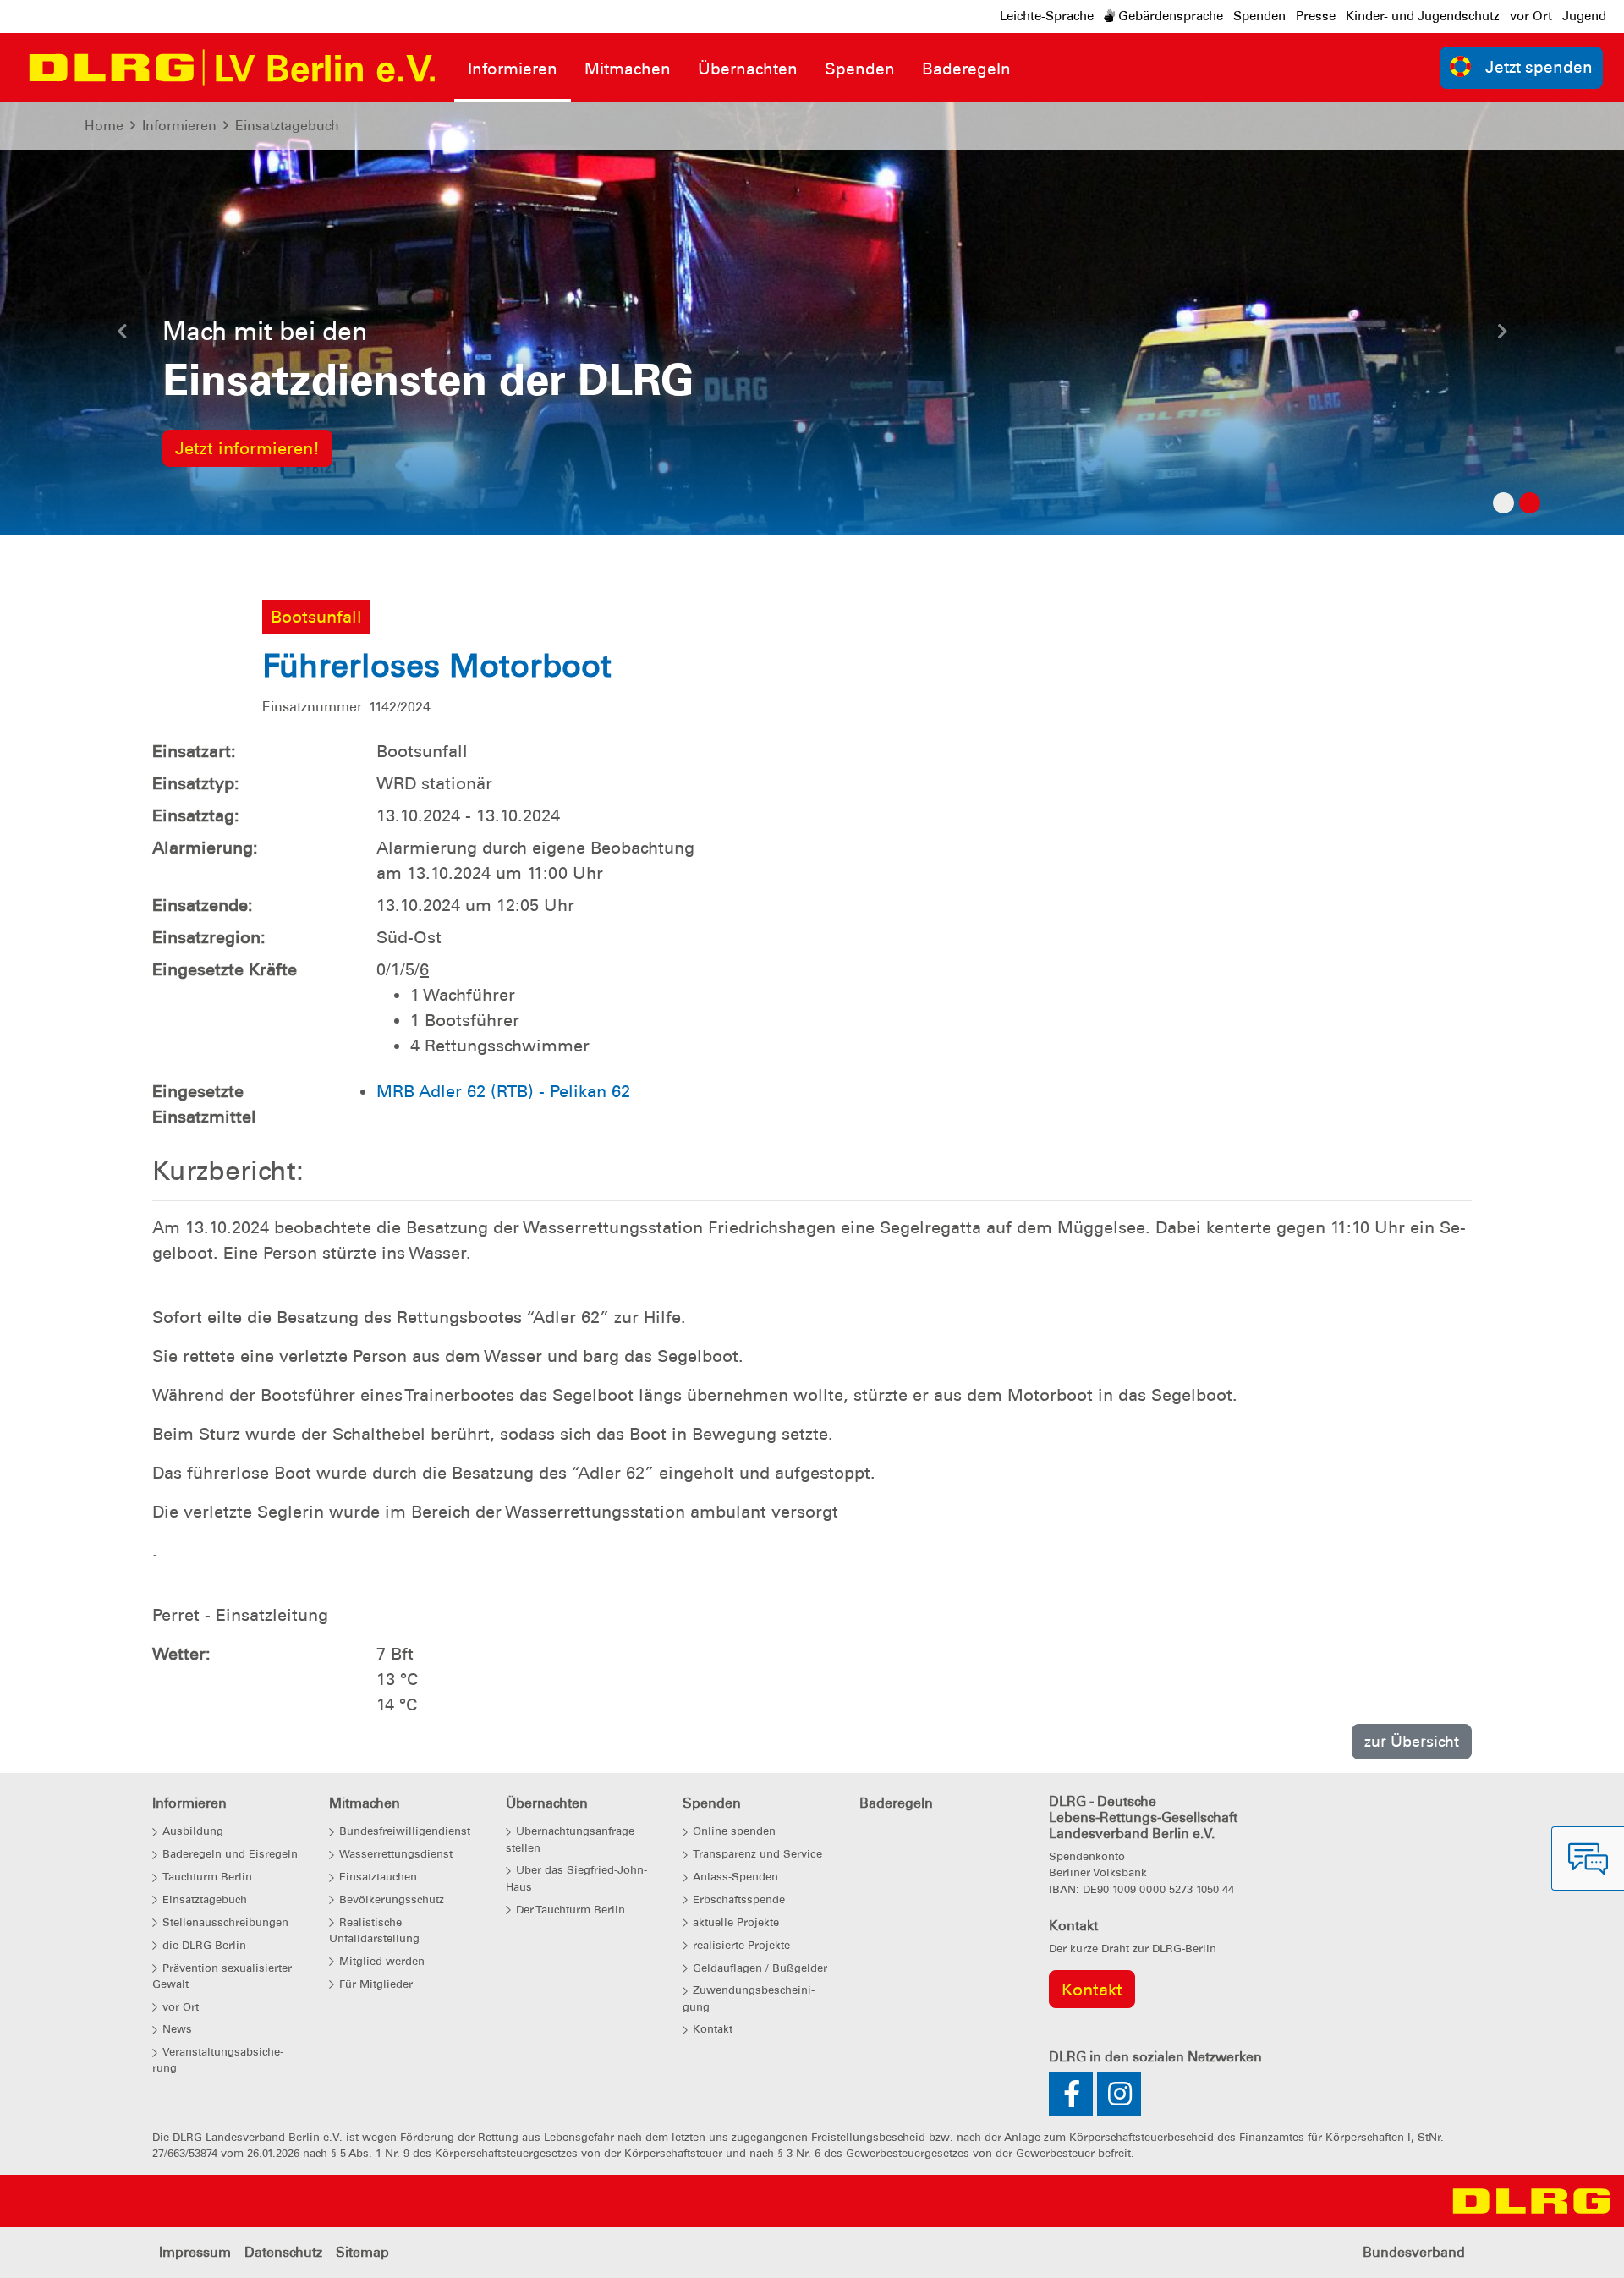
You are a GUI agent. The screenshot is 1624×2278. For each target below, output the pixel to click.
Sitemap (362, 2252)
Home (104, 126)
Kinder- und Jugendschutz (1423, 16)
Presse (1316, 16)
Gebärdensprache (1169, 16)
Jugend (1584, 16)
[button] (122, 336)
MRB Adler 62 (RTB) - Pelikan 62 (503, 1091)
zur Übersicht (1412, 1741)
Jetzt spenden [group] (1539, 67)
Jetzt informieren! (247, 448)
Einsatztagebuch (287, 126)
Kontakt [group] (1092, 1990)
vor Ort (1531, 16)
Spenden (1259, 16)
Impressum (195, 2252)
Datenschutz (283, 2252)
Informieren (179, 126)
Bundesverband (1414, 2252)
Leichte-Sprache (1047, 16)
